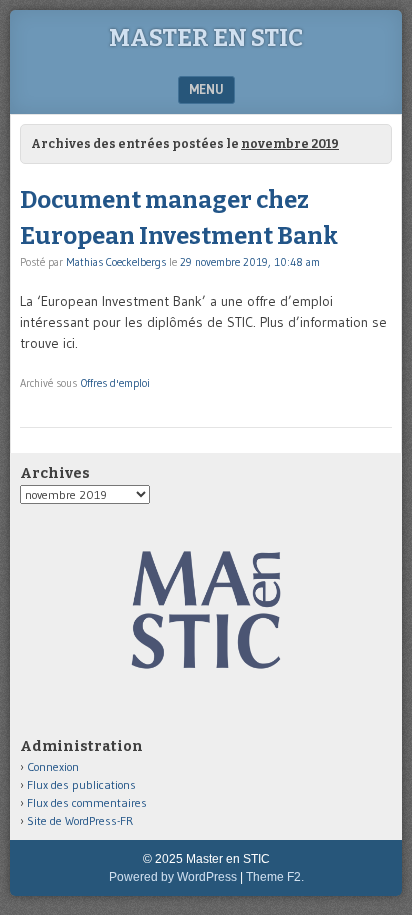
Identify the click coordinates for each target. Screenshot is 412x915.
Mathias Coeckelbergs (116, 262)
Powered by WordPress (173, 877)
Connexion (53, 766)
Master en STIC (206, 38)
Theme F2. (275, 877)
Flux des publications (81, 784)
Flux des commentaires (87, 802)
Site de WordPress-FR (80, 820)
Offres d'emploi (115, 383)
